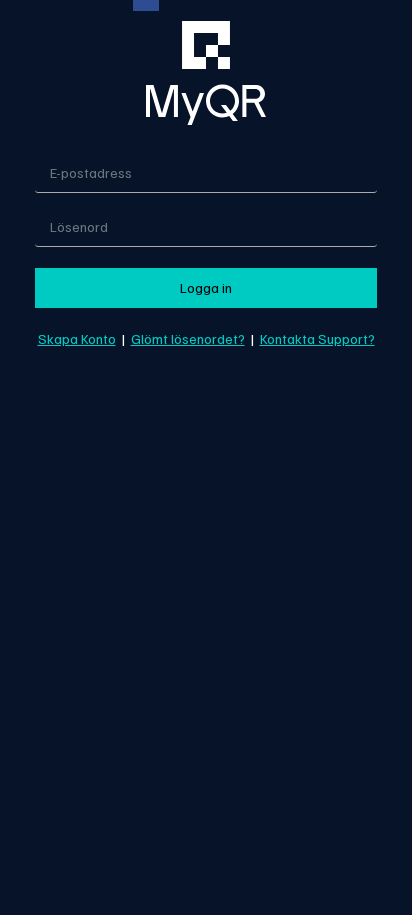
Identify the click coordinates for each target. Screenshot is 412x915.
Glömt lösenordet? (188, 338)
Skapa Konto (77, 338)
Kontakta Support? (317, 338)
